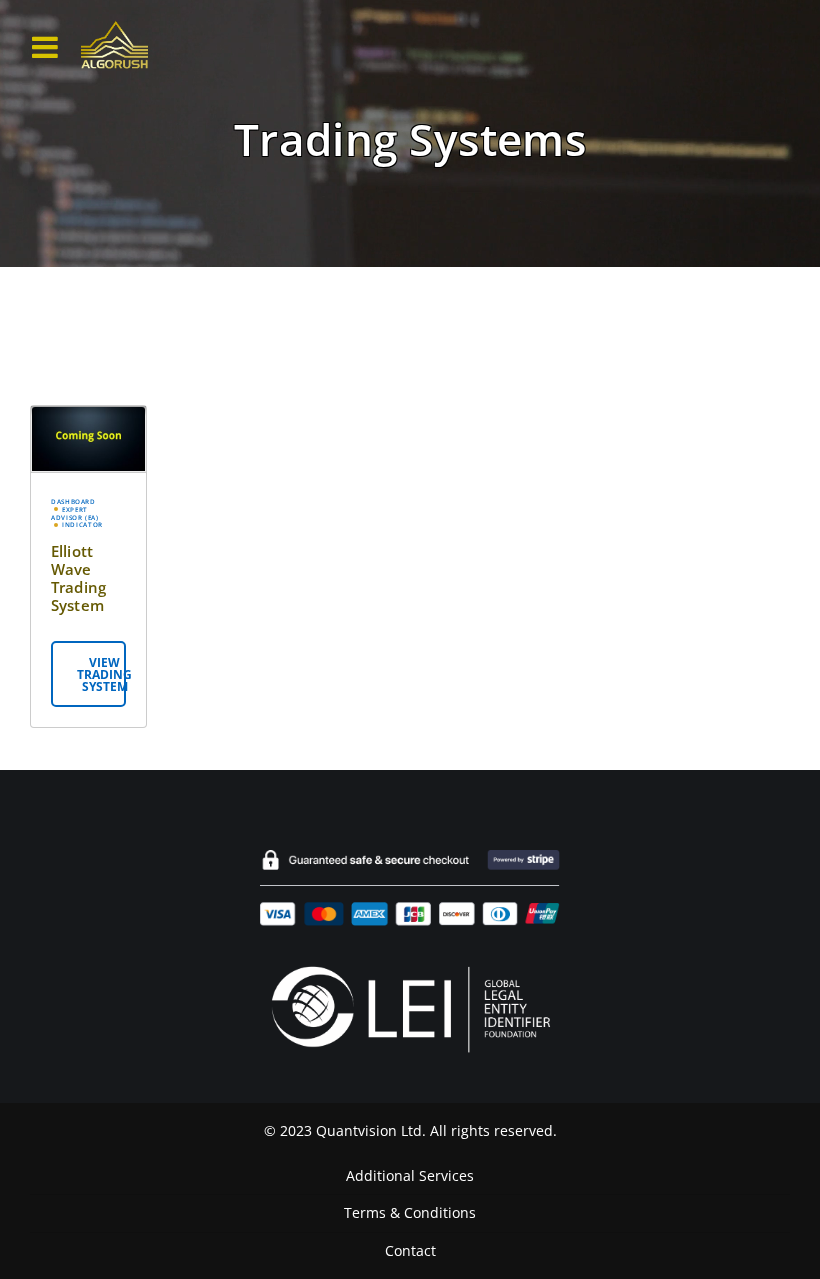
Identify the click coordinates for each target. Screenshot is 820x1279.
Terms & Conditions (410, 1213)
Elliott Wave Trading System (78, 578)
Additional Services (410, 1176)
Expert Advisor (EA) (75, 514)
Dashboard (73, 502)
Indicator (82, 525)
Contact (410, 1251)
